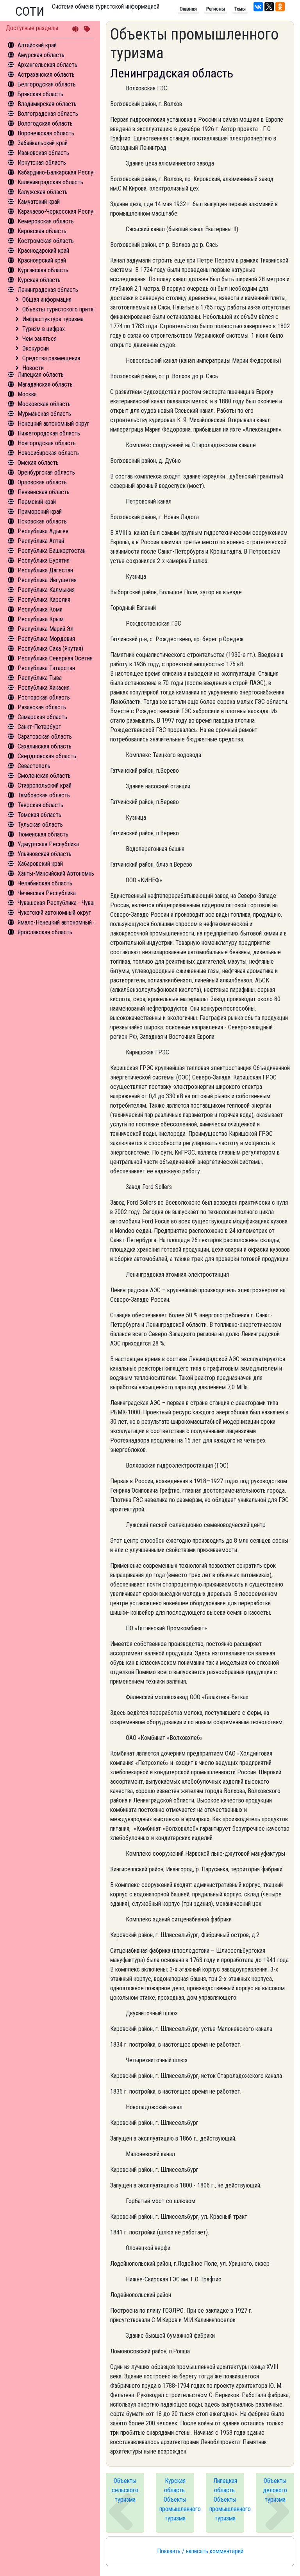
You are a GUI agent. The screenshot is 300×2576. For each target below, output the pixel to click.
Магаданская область (45, 384)
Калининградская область (50, 182)
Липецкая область (41, 375)
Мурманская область (44, 414)
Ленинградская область (48, 290)
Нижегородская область (49, 433)
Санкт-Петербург (39, 727)
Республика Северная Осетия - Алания (66, 658)
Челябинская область (45, 883)
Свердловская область (47, 756)
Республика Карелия (44, 600)
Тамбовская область (44, 795)
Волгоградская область (48, 114)
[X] (269, 7)
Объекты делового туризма (275, 2490)
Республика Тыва (40, 678)
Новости (33, 368)
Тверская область (40, 805)
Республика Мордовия (46, 639)
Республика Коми (40, 609)
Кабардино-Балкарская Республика (63, 172)
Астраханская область (46, 75)
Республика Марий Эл (46, 629)
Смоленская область (44, 776)
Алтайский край (37, 45)
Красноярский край (42, 260)
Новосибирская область (48, 453)
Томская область (39, 815)
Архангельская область (47, 65)
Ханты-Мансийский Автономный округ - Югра (75, 873)
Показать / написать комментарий (200, 2551)
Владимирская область (47, 104)
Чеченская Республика (47, 893)
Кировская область (42, 231)
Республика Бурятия (44, 560)
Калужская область (43, 192)
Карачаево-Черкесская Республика (63, 211)
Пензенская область (44, 492)
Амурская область (41, 55)
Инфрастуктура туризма (53, 319)
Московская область (44, 404)
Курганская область (43, 270)
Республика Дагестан (45, 570)
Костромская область (46, 241)
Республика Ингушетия (47, 580)
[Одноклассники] (280, 7)
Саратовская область (45, 737)
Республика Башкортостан (52, 551)
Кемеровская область (46, 221)
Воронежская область (46, 133)
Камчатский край (39, 202)
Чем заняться (39, 339)
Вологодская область (45, 123)
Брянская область (40, 94)
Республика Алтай (41, 541)
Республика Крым (41, 619)
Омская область (38, 463)
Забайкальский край (43, 143)
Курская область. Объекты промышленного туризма (177, 2500)
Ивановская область (43, 153)
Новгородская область (47, 443)
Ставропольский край (45, 785)
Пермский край (37, 502)
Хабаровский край (40, 864)
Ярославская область (45, 932)
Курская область (39, 280)
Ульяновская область (45, 854)
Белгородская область (47, 84)
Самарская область (42, 717)
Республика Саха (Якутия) (50, 648)
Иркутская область (42, 163)
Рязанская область (42, 707)
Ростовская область (44, 697)
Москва (27, 394)
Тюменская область (43, 834)
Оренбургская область (46, 472)
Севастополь (34, 766)
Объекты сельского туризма (125, 2490)
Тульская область (40, 825)
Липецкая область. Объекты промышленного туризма (227, 2500)
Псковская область (42, 521)
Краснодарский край (43, 251)
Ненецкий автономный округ (54, 424)
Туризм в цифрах (44, 329)
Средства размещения (51, 358)
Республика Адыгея (43, 531)
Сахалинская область (45, 746)
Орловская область (42, 482)
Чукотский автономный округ (54, 913)
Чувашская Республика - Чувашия (60, 903)
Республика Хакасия (44, 688)
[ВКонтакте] (258, 7)
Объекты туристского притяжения (66, 309)
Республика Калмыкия (46, 590)
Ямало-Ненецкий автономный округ (62, 922)
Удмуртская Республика (48, 844)
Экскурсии (36, 348)
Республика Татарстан (46, 668)
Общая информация (47, 300)
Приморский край (40, 512)
